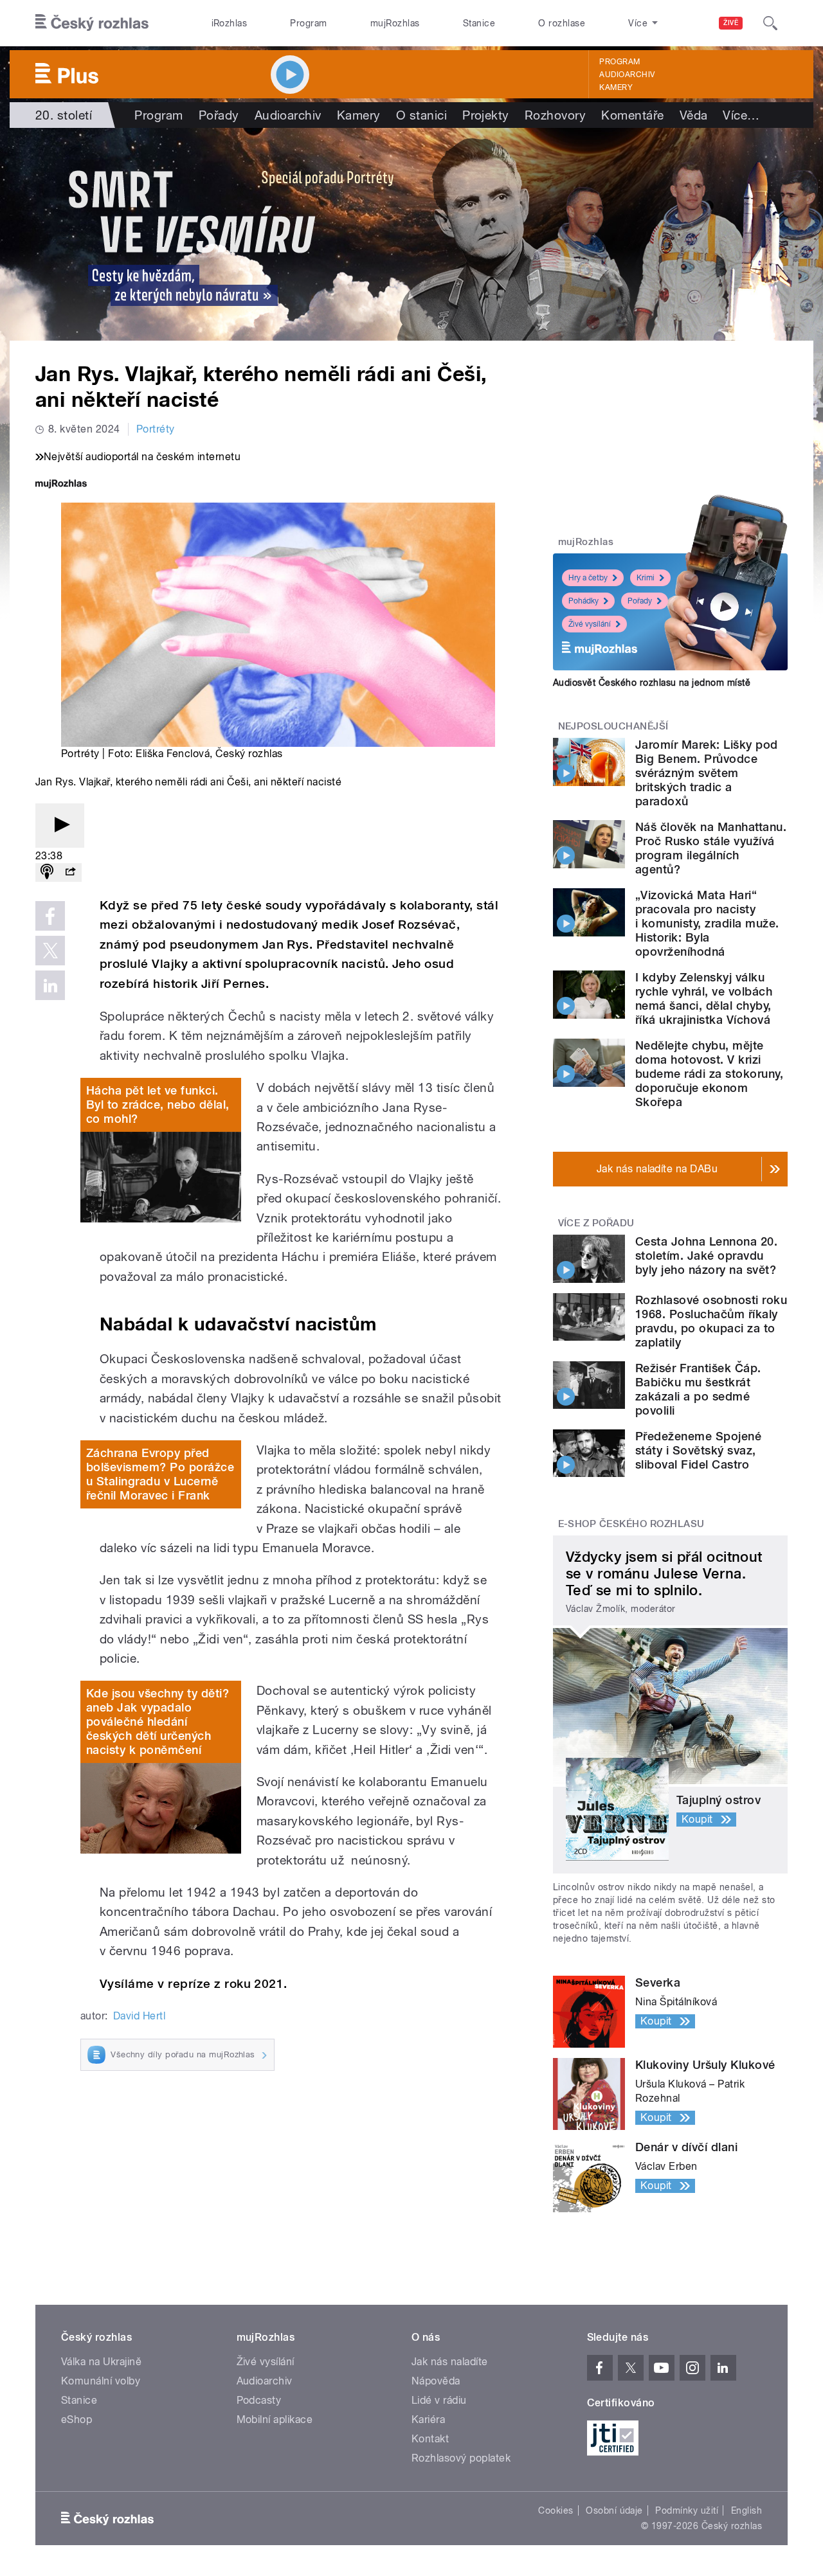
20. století (64, 115)
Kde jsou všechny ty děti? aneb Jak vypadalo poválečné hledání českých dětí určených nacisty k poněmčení (158, 1722)
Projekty (486, 115)
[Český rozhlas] (92, 23)
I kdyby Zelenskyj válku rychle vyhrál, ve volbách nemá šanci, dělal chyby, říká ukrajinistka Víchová (704, 998)
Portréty (156, 429)
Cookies (556, 2510)
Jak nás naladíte (450, 2362)
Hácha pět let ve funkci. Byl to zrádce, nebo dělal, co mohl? (158, 1105)
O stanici (421, 115)
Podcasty (259, 2400)
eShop (77, 2419)
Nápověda (436, 2381)
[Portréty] (411, 234)
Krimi (646, 578)
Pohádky (583, 601)
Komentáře (632, 115)
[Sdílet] (70, 872)
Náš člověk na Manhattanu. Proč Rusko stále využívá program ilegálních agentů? (711, 848)
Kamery (616, 87)
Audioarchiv (627, 75)
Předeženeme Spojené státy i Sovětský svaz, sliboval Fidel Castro (698, 1450)
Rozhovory (555, 115)
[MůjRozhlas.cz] (61, 485)
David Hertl (139, 2016)
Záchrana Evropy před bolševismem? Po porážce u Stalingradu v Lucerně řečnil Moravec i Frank (160, 1474)
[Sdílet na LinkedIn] (50, 985)
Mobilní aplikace (275, 2419)
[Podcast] (47, 872)
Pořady (219, 115)
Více (741, 115)
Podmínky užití (687, 2510)
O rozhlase (562, 23)
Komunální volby (101, 2381)
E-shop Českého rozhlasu (631, 1524)
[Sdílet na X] (50, 951)
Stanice (479, 23)
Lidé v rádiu (439, 2400)
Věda (694, 115)
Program (308, 23)
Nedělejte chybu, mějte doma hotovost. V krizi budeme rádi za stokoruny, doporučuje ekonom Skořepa (709, 1074)
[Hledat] (770, 23)
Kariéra (428, 2419)
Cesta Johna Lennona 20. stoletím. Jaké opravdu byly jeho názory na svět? (706, 1256)
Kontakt (430, 2439)
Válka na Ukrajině (101, 2362)
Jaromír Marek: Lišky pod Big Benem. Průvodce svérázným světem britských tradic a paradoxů (707, 773)
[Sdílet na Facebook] (50, 916)
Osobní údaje (614, 2510)
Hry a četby (588, 578)
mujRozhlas (395, 23)
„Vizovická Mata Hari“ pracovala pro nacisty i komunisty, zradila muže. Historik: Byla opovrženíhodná (707, 923)
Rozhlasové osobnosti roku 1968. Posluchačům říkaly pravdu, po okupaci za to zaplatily (711, 1321)
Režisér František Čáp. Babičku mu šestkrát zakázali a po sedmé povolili (698, 1389)
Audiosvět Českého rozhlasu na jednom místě (652, 683)
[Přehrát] (60, 826)
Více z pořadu (596, 1223)
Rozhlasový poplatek (461, 2458)
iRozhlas (230, 23)
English (746, 2510)
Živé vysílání (590, 624)
